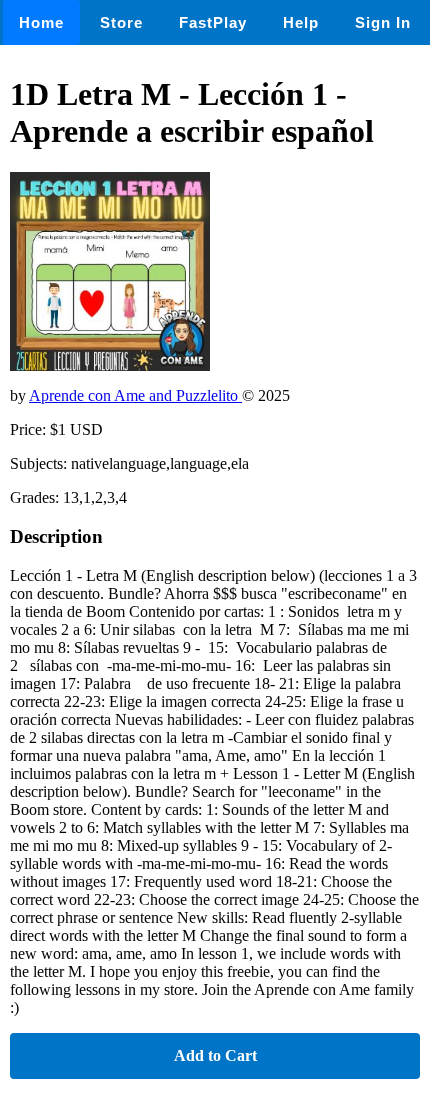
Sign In (383, 22)
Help (301, 22)
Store (121, 22)
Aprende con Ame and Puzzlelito (135, 395)
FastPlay (213, 22)
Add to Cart (215, 1055)
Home (41, 22)
